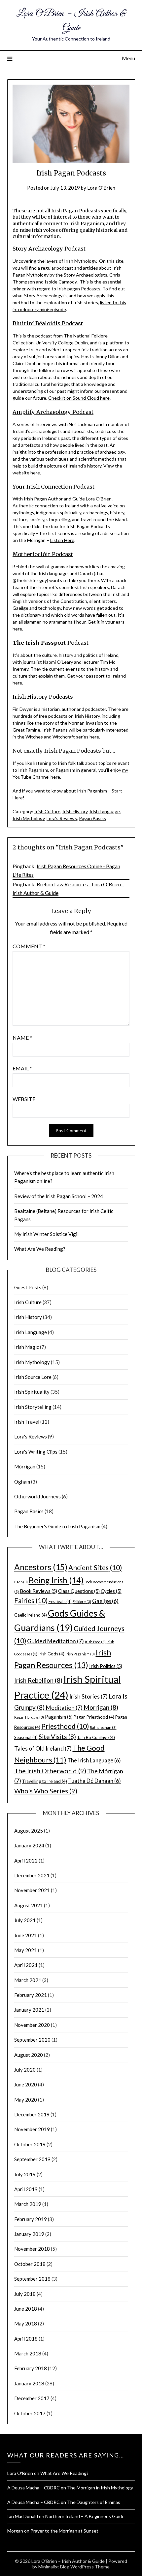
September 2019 (32, 2159)
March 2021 (28, 1980)
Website (24, 1099)
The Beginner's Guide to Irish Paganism (57, 1526)
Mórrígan (25, 1466)
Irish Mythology (29, 818)
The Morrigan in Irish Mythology (100, 2488)
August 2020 (29, 2055)
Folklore (82, 1602)
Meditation (64, 1708)
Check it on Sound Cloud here (79, 398)
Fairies (31, 1600)
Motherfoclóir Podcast (43, 554)
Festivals (60, 1601)
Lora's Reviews (62, 818)
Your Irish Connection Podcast (53, 487)
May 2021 (26, 1950)
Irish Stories (89, 1696)
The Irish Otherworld (50, 1771)
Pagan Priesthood (94, 1717)
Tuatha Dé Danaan (94, 1781)
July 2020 (25, 2070)
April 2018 (26, 2339)
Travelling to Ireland (45, 1781)
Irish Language (105, 811)
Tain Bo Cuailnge (96, 1737)
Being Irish (56, 1580)
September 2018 (32, 2279)
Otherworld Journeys (37, 1496)
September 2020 (32, 2040)
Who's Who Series (46, 1791)
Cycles (111, 1591)
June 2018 (26, 2309)
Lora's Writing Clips (36, 1452)
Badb (21, 1582)
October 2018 (30, 2264)
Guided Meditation (55, 1641)
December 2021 (32, 1875)
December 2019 (32, 2114)
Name (22, 1038)
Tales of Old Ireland (43, 1748)
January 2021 (29, 2010)
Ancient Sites (95, 1567)
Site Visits (57, 1737)
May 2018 (26, 2323)
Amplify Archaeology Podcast (53, 412)
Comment (29, 946)
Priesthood (65, 1726)
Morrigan (101, 1707)
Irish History (75, 811)
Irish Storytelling (33, 1407)
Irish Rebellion (38, 1680)
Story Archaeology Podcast (49, 249)
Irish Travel (27, 1422)
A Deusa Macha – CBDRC (34, 2488)
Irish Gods (51, 1654)
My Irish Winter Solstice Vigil (46, 1234)
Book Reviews (38, 1591)
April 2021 (26, 1965)
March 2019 (28, 2204)
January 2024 (29, 1845)
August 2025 (29, 1831)
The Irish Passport (39, 643)
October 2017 (30, 2413)
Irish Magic (27, 1347)
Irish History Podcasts (43, 697)
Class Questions (79, 1591)
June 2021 (26, 1935)
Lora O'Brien (101, 188)
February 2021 (31, 1995)
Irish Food (95, 1642)
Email (22, 1068)
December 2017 (32, 2398)
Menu (128, 58)
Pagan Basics (92, 818)
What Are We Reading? (40, 1249)
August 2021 (29, 1905)
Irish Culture (47, 811)
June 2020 (26, 2084)
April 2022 (26, 1861)
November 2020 (32, 2025)
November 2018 (32, 2249)
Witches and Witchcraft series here (62, 737)
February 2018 (31, 2368)
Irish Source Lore (33, 1377)
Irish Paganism (80, 1654)
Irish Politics (106, 1666)
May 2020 (26, 2100)
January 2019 (29, 2234)
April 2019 (26, 2189)
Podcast (77, 643)
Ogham (22, 1482)
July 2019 (25, 2174)
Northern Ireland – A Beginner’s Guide (85, 2516)
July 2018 (25, 2294)
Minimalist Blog (54, 2567)
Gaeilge (105, 1601)
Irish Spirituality (32, 1392)
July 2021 (25, 1920)
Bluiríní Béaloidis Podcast (48, 323)
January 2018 (29, 2383)
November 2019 (32, 2129)
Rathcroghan (103, 1727)
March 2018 (28, 2353)
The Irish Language (94, 1760)
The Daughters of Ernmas (94, 2502)
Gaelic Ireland (31, 1615)
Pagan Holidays (29, 1717)
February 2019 (31, 2219)
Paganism (59, 1717)
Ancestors (41, 1567)
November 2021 (32, 1890)
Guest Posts (28, 1287)
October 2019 (30, 2144)
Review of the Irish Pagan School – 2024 (59, 1196)
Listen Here (62, 540)
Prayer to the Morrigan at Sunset (64, 2531)
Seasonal (26, 1737)
